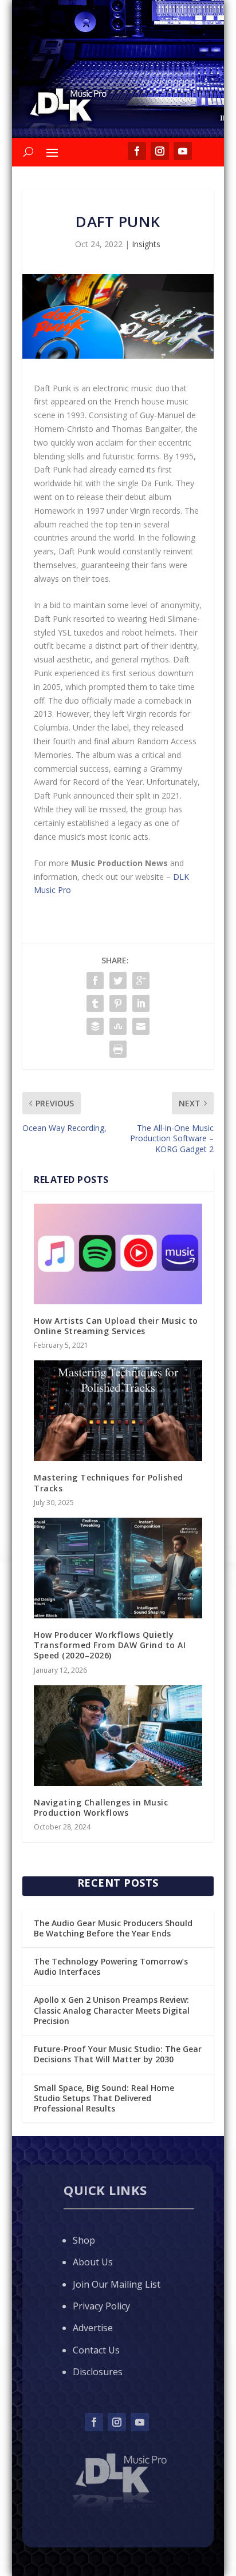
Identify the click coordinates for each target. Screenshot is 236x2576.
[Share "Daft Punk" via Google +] (141, 981)
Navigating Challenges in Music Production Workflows (101, 1807)
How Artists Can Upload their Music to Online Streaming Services (116, 1326)
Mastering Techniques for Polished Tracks (109, 1483)
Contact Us (96, 2350)
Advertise (93, 2328)
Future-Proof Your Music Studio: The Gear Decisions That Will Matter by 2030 (118, 2054)
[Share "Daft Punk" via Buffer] (95, 1026)
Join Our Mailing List (117, 2284)
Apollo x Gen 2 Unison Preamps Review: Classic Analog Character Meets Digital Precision (112, 2010)
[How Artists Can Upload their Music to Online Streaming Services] (118, 1254)
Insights (146, 244)
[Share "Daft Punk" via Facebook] (95, 981)
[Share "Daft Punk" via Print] (118, 1049)
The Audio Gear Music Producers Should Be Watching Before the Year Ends (113, 1928)
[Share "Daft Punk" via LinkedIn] (141, 1003)
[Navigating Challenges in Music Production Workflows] (118, 1736)
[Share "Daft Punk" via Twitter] (118, 981)
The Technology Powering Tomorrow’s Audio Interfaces (111, 1966)
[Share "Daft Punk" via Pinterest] (118, 1003)
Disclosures (98, 2372)
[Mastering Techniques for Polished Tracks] (118, 1411)
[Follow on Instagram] (117, 2422)
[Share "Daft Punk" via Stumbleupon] (118, 1026)
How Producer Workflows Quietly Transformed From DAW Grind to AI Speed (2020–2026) (110, 1645)
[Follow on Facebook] (94, 2422)
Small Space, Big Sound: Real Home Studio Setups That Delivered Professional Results (104, 2098)
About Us (93, 2262)
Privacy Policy (101, 2306)
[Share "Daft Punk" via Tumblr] (95, 1003)
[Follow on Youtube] (140, 2422)
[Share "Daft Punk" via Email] (141, 1026)
